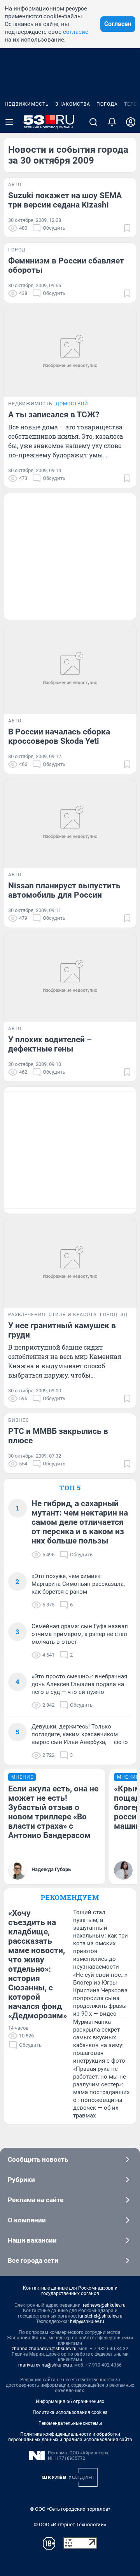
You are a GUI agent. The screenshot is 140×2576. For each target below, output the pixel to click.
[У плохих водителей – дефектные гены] (70, 977)
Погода (107, 104)
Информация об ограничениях (70, 2402)
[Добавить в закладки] (127, 228)
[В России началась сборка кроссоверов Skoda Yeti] (70, 670)
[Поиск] (93, 122)
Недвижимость (27, 104)
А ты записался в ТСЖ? (54, 415)
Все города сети (33, 2260)
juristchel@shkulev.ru (100, 2316)
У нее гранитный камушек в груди (62, 1330)
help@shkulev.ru (87, 2321)
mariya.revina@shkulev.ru (45, 2365)
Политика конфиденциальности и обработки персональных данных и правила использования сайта (70, 2437)
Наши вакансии (32, 2240)
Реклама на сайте (36, 2200)
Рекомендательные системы (70, 2423)
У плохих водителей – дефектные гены (50, 1044)
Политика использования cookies (70, 2412)
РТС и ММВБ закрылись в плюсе (58, 1436)
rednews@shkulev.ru (104, 2305)
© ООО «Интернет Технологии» (70, 2525)
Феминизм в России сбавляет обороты (66, 265)
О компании (27, 2220)
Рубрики (21, 2180)
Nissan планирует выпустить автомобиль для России (64, 890)
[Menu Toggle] (9, 122)
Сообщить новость (38, 2159)
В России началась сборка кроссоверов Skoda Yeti (59, 736)
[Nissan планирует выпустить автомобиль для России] (70, 823)
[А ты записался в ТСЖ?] (70, 352)
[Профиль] (131, 122)
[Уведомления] (112, 122)
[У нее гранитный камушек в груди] (70, 1263)
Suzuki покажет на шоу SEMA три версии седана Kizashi (65, 200)
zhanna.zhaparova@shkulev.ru (44, 2349)
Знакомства (73, 104)
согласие (76, 32)
